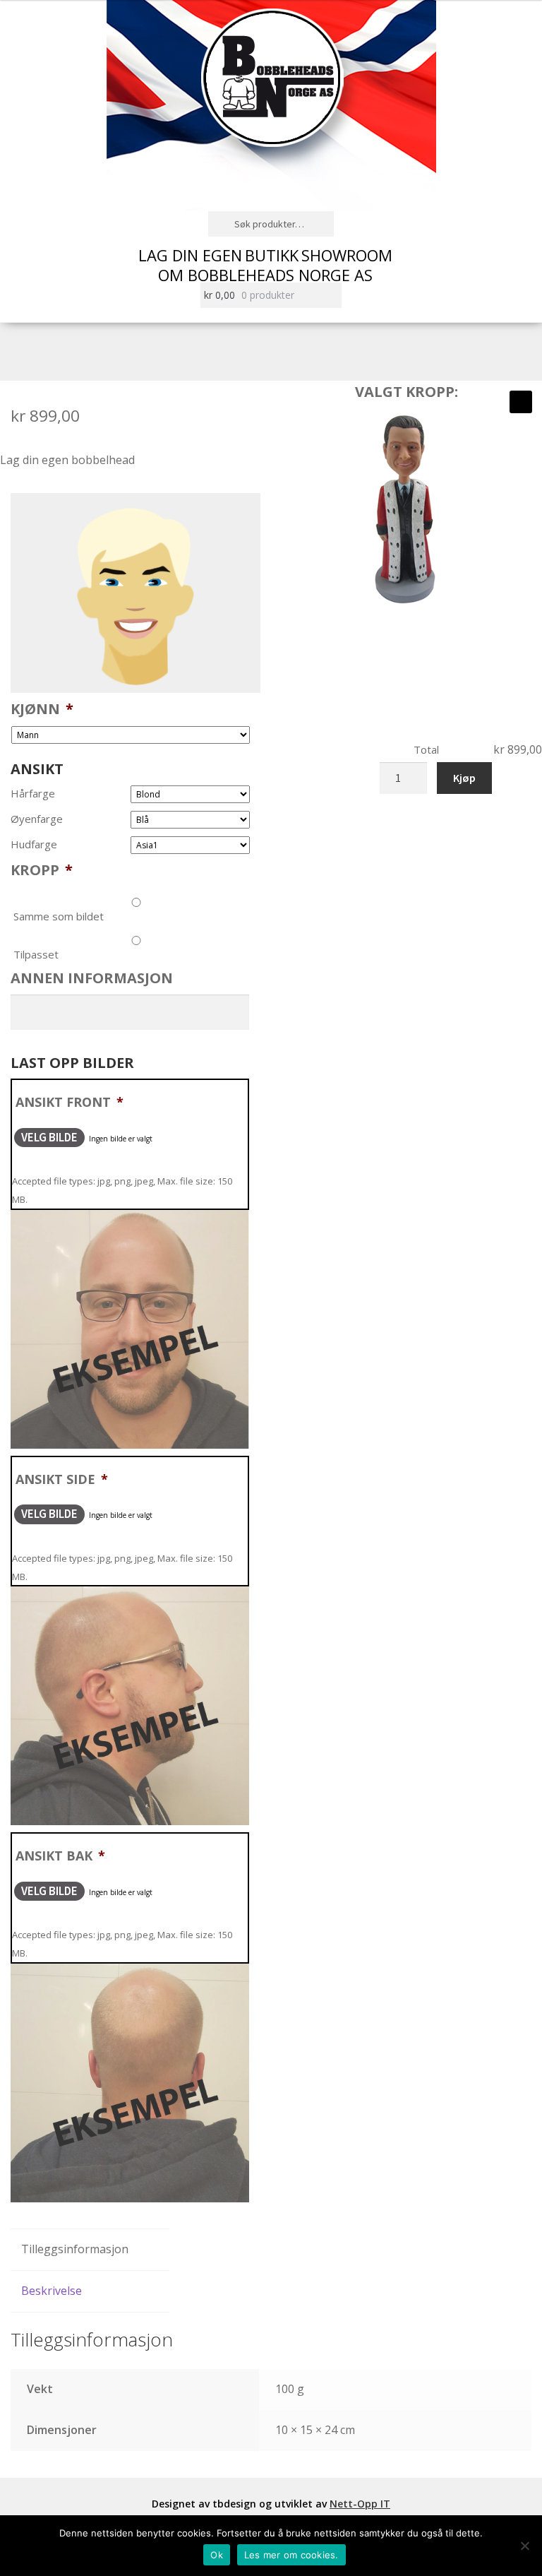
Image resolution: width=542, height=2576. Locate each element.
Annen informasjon (92, 978)
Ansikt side (62, 1479)
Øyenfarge (37, 819)
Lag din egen (190, 255)
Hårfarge (33, 794)
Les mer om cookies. (291, 2555)
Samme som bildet (59, 916)
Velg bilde (49, 1137)
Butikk (272, 255)
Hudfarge (34, 844)
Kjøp (464, 778)
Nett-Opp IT (360, 2504)
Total (426, 749)
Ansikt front (70, 1102)
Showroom (347, 255)
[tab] (90, 2250)
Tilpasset (36, 954)
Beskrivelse (52, 2291)
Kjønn (42, 709)
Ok (217, 2555)
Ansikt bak (60, 1856)
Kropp (42, 870)
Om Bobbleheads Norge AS (265, 275)
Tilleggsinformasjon (75, 2249)
